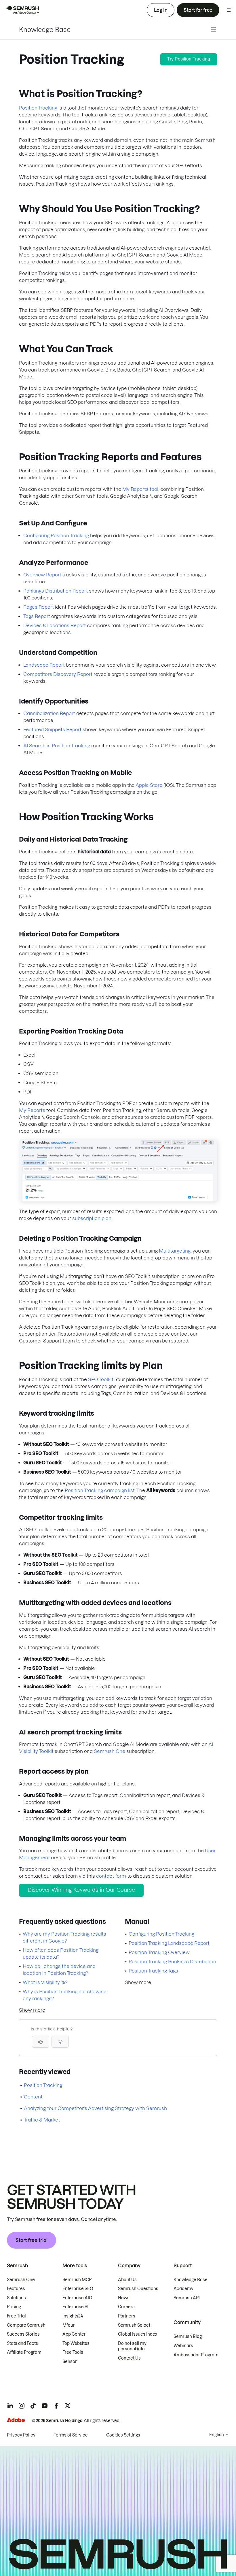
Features (16, 2289)
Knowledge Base (45, 30)
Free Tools (73, 2352)
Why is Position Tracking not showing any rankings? (64, 1995)
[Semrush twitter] (68, 2406)
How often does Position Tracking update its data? (61, 1953)
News (124, 2298)
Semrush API (187, 2298)
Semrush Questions (138, 2289)
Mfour (69, 2325)
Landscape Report (44, 665)
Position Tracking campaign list (100, 1490)
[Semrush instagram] (22, 2406)
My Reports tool (140, 489)
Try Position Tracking (189, 59)
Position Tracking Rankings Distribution (172, 1962)
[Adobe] (16, 2420)
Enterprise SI (75, 2307)
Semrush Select (134, 2325)
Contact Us (129, 2358)
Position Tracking (38, 108)
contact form (111, 1876)
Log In (161, 10)
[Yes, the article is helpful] (41, 2042)
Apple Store (149, 785)
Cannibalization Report (49, 713)
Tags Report (37, 616)
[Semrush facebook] (56, 2406)
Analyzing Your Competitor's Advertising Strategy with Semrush (95, 2108)
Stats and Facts (22, 2343)
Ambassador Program (196, 2355)
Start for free (198, 10)
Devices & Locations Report (55, 625)
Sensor (70, 2362)
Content (33, 2097)
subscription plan (92, 1218)
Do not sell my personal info (132, 2346)
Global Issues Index (138, 2334)
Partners (127, 2316)
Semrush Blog (188, 2336)
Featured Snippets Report (52, 729)
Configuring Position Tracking (56, 535)
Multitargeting (175, 1251)
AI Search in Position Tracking (57, 746)
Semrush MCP (77, 2280)
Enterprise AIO (77, 2298)
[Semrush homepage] (22, 10)
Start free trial (32, 2240)
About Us (127, 2280)
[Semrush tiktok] (33, 2406)
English (217, 2435)
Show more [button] (32, 2010)
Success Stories (23, 2334)
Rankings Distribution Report (56, 591)
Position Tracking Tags (153, 1971)
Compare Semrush (26, 2325)
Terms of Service (71, 2435)
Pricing (14, 2307)
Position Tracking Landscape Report (169, 1943)
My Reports (32, 1110)
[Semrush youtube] (45, 2406)
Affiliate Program (24, 2352)
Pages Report (39, 607)
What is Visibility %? (45, 1982)
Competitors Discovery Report (58, 674)
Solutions (16, 2298)
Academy (183, 2289)
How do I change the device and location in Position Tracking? (59, 1970)
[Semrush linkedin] (10, 2406)
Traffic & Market (42, 2120)
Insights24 (73, 2316)
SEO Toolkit (101, 1379)
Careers (126, 2307)
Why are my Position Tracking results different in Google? (64, 1937)
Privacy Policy (21, 2435)
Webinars (183, 2346)
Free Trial (16, 2316)
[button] (60, 2042)
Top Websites (76, 2343)
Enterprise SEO (78, 2289)
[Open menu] (229, 10)
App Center (74, 2334)
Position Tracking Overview (159, 1952)
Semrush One (110, 1751)
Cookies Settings (123, 2435)
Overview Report (42, 575)
